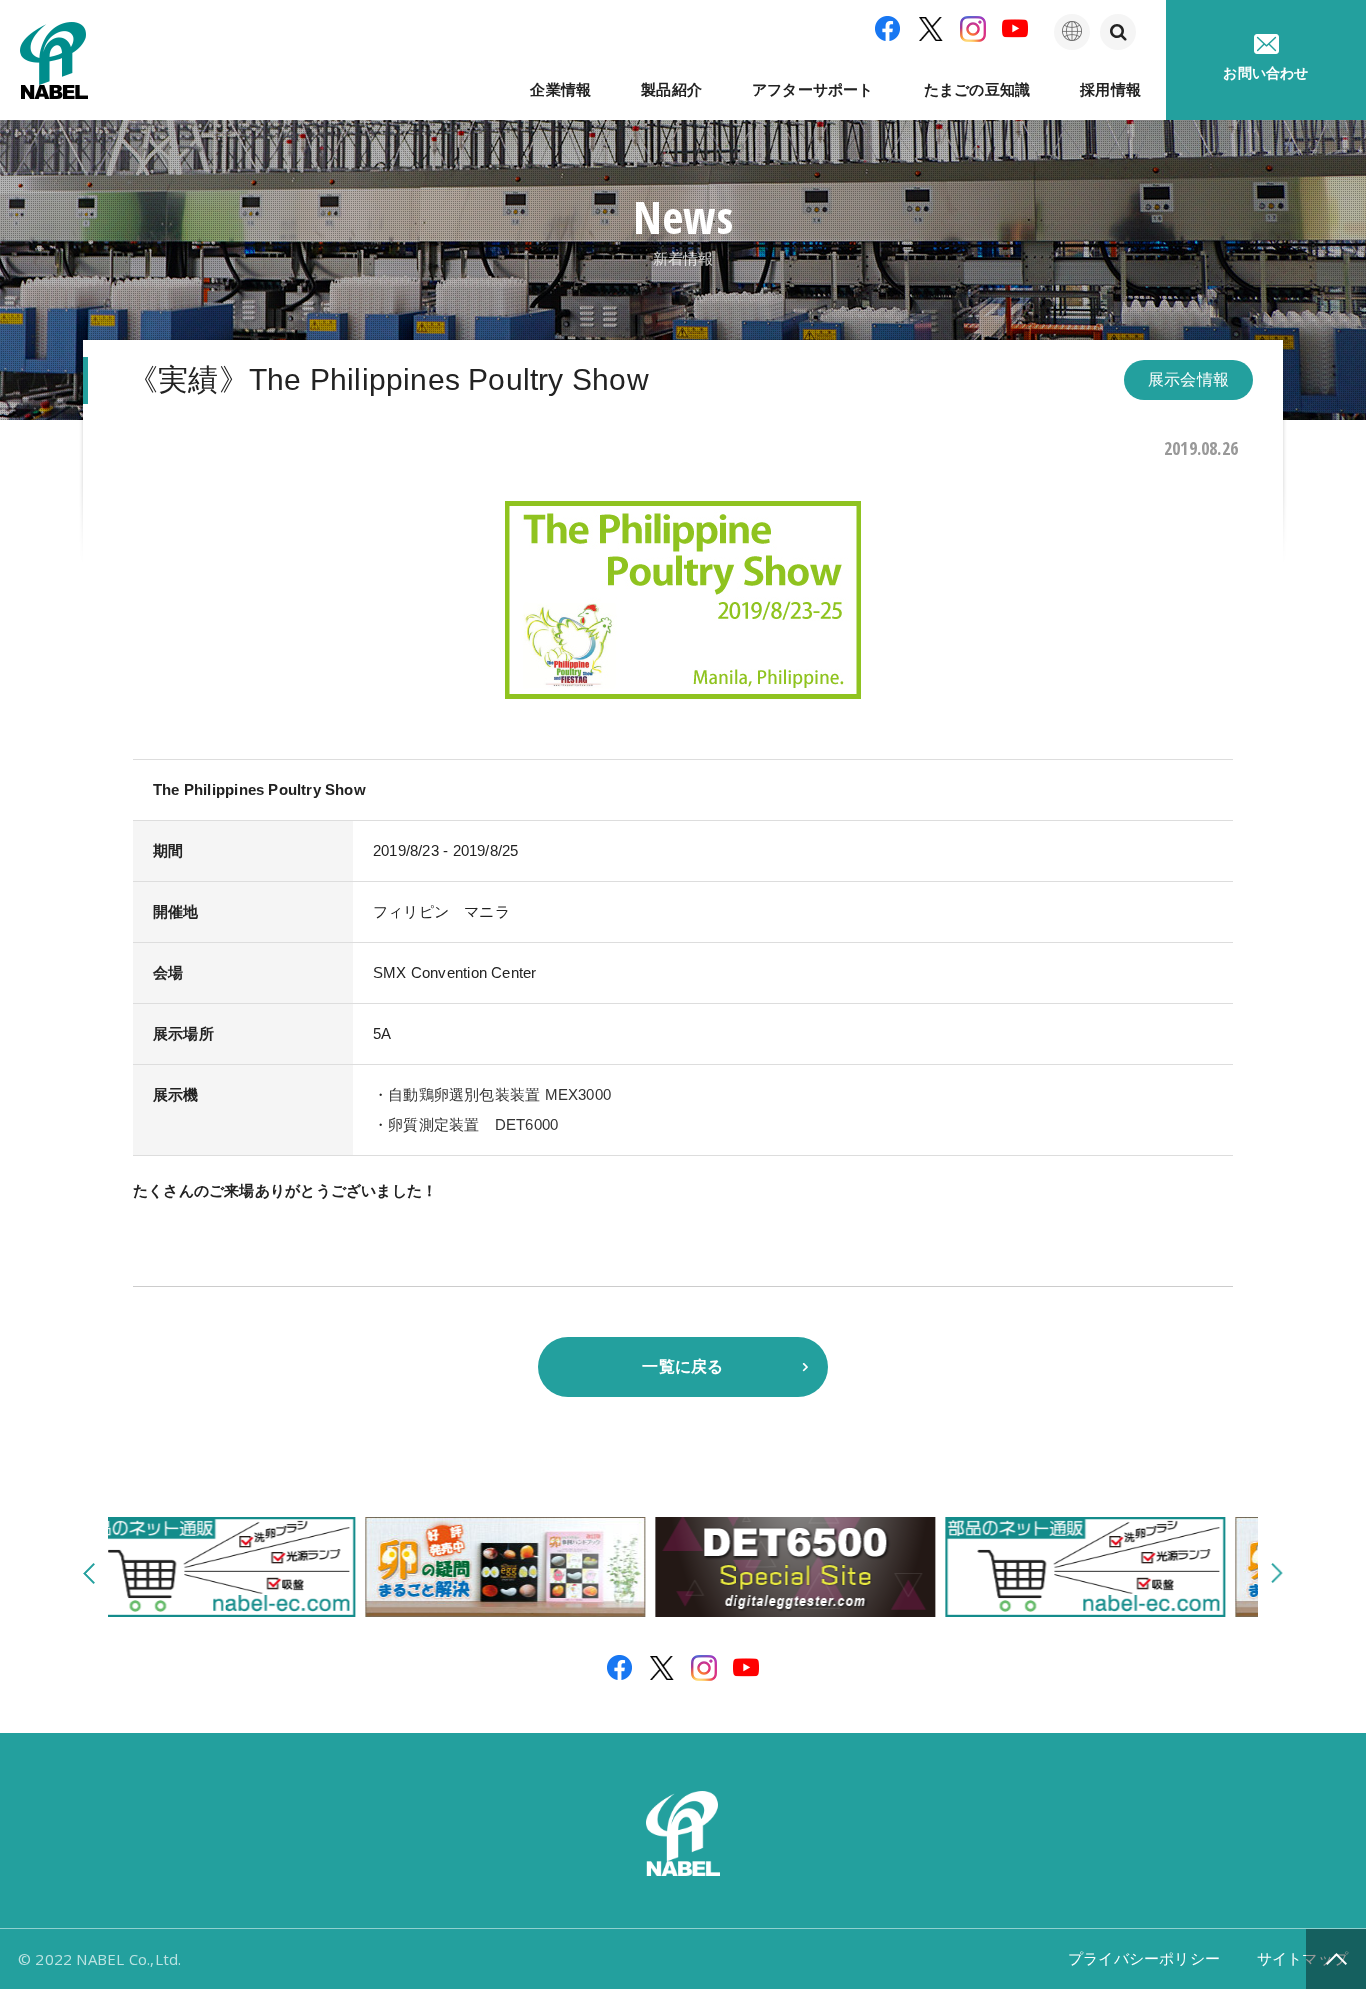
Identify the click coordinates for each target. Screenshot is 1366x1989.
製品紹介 (671, 89)
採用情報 (1110, 89)
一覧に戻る (682, 1366)
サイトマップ (1302, 1958)
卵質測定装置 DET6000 (473, 1124)
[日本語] (1072, 32)
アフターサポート (813, 89)
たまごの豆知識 (977, 89)
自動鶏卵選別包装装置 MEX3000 (499, 1094)
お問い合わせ (1265, 73)
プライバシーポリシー (1144, 1958)
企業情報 (560, 89)
